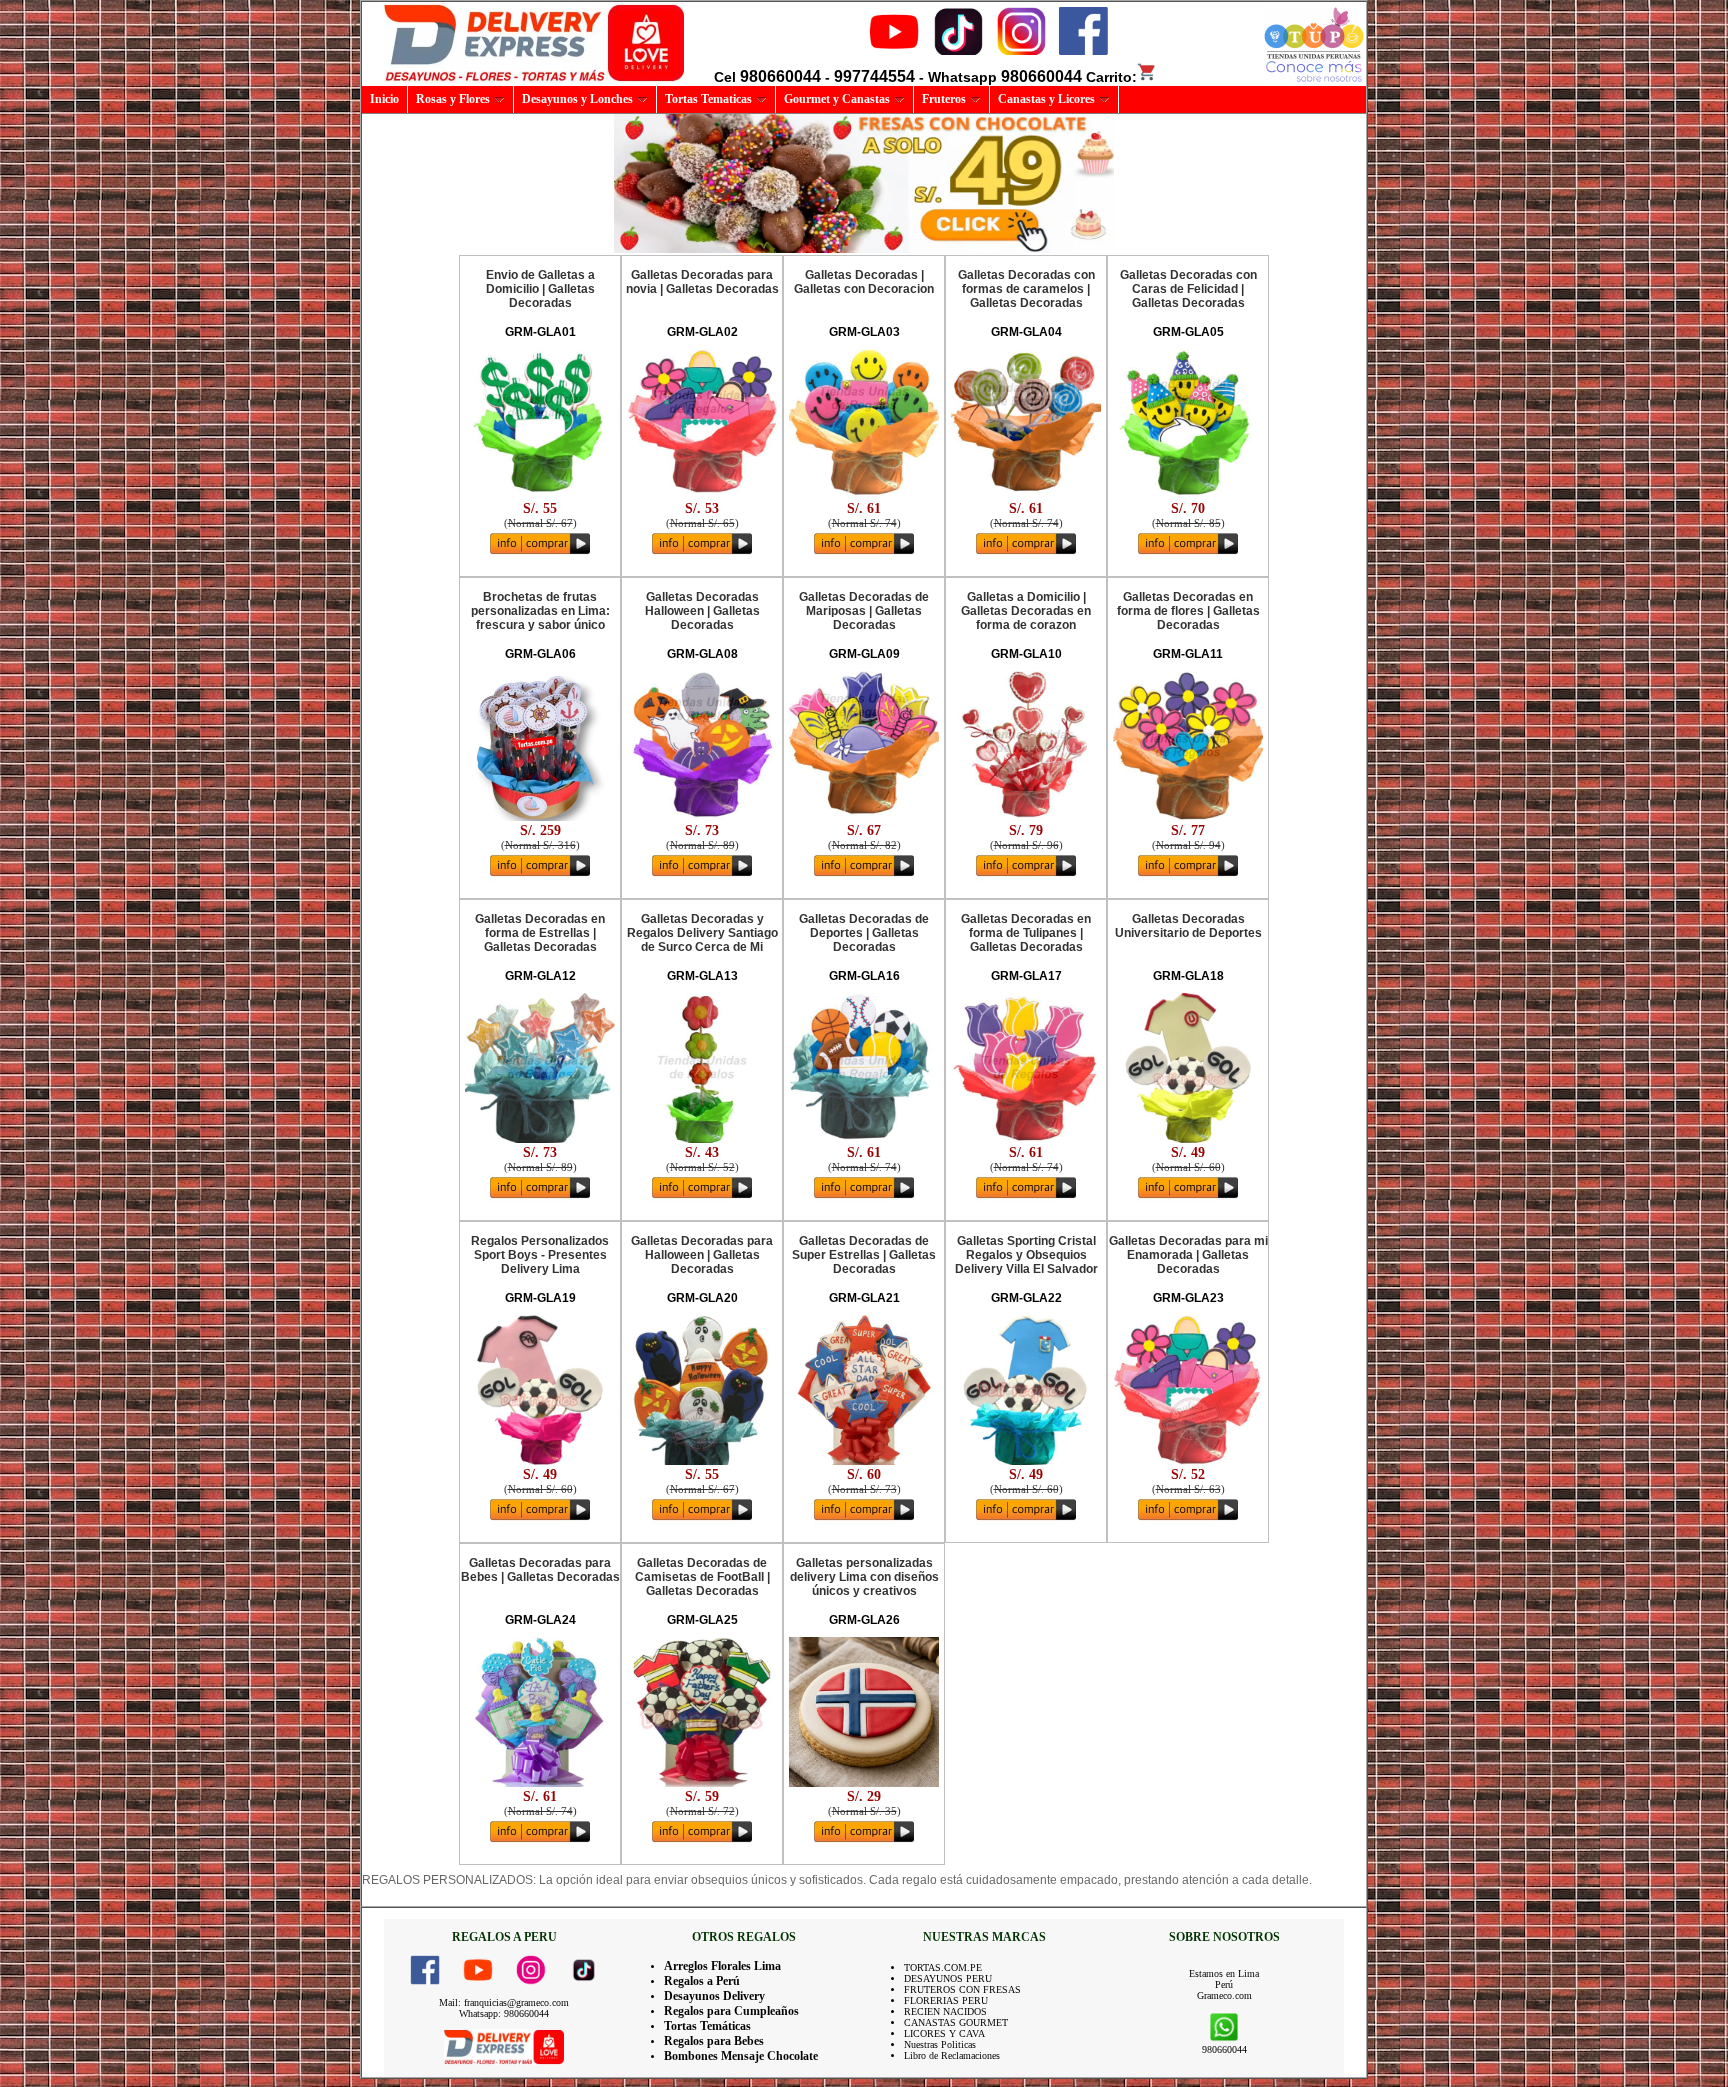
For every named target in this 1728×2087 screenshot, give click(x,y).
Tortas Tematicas (708, 99)
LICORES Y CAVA (944, 2033)
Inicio (384, 99)
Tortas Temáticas (707, 2026)
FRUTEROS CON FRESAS (962, 1989)
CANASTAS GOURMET (956, 2022)
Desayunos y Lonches (577, 99)
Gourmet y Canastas (837, 99)
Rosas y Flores (453, 99)
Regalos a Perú (702, 1981)
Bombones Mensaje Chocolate (741, 2056)
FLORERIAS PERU (946, 2000)
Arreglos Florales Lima (722, 1966)
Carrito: (1111, 77)
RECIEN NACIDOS (945, 2011)
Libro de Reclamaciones (952, 2055)
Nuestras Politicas (940, 2044)
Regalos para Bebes (714, 2041)
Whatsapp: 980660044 (504, 2013)
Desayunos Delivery (714, 1996)
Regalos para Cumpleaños (731, 2011)
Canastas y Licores (1046, 99)
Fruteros (944, 99)
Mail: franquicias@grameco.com (504, 2002)
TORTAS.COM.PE (943, 1967)
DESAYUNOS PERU (948, 1978)
